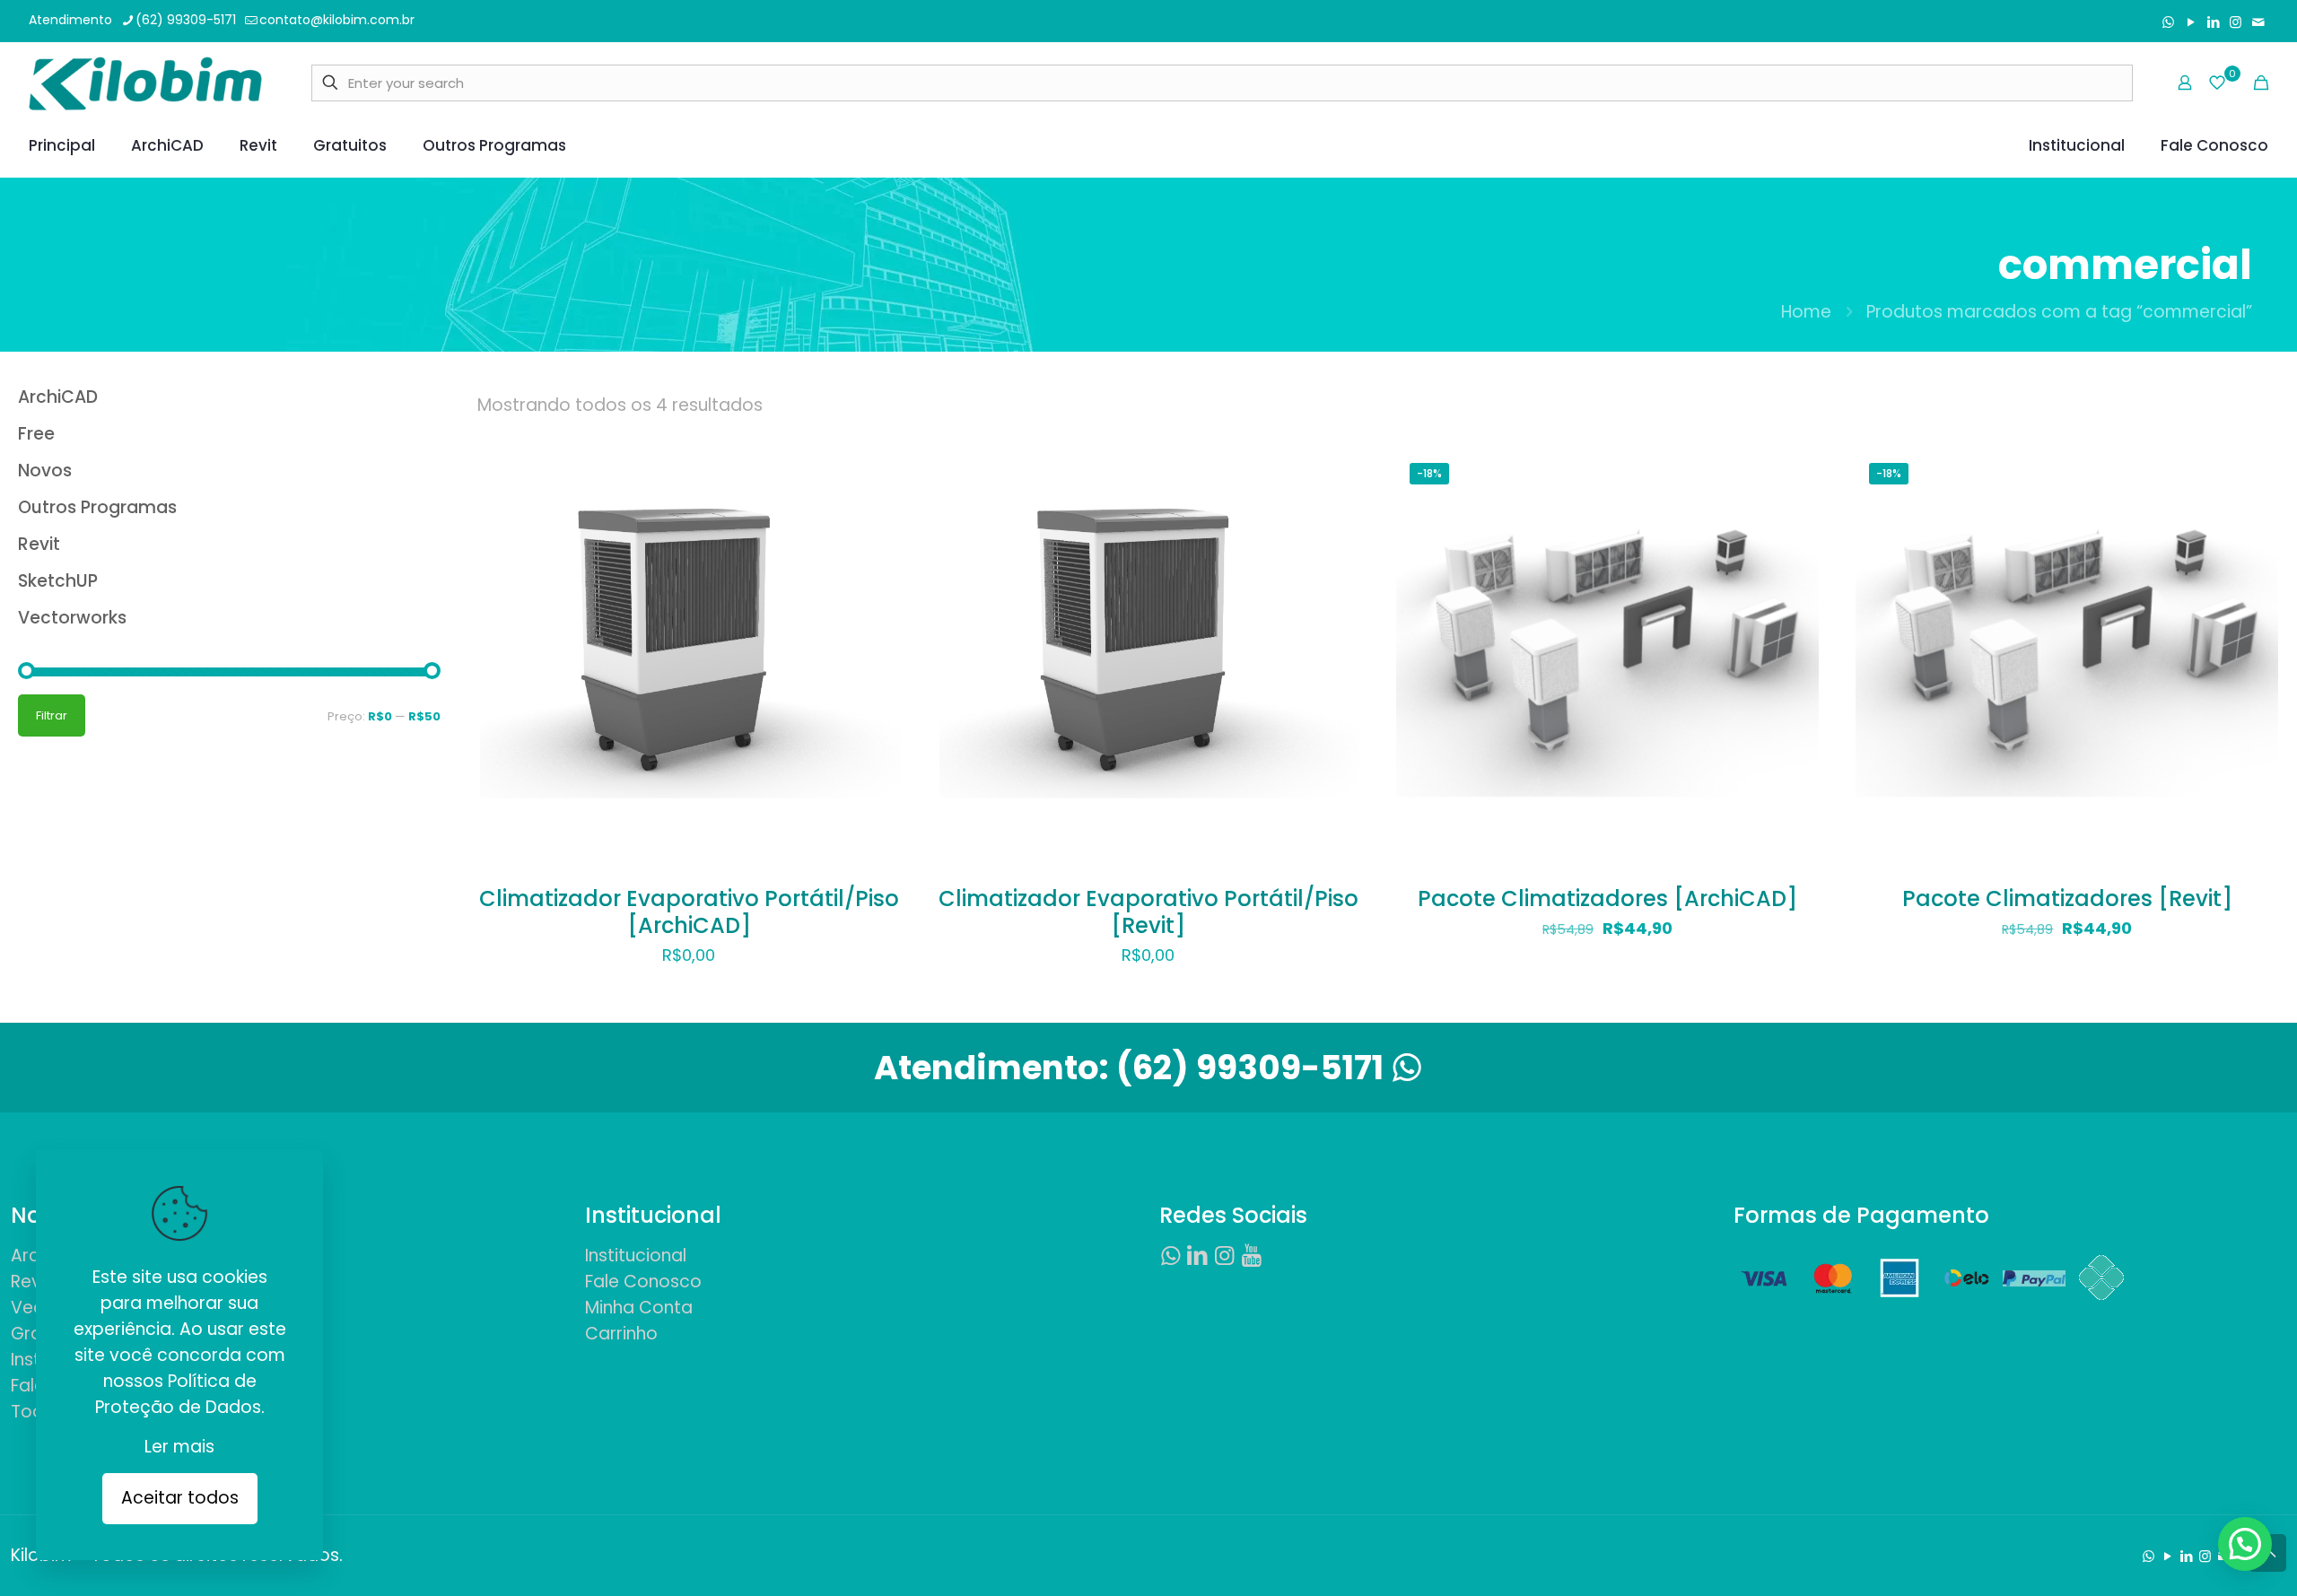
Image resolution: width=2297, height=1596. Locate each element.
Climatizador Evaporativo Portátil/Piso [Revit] (1148, 912)
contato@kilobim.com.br (337, 20)
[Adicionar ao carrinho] (876, 475)
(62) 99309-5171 (186, 20)
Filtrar (52, 715)
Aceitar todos (180, 1498)
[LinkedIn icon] (2213, 22)
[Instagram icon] (2236, 22)
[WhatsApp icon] (2168, 22)
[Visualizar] (876, 590)
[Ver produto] (876, 513)
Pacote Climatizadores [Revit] (2067, 898)
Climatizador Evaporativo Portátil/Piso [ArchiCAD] (689, 912)
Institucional (636, 1256)
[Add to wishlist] (876, 552)
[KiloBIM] (145, 83)
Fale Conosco (643, 1282)
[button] (2245, 1544)
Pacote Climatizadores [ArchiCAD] (1607, 898)
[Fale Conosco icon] (2258, 22)
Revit (31, 1282)
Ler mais (179, 1447)
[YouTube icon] (2191, 22)
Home (1806, 312)
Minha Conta (639, 1308)
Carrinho (621, 1334)
